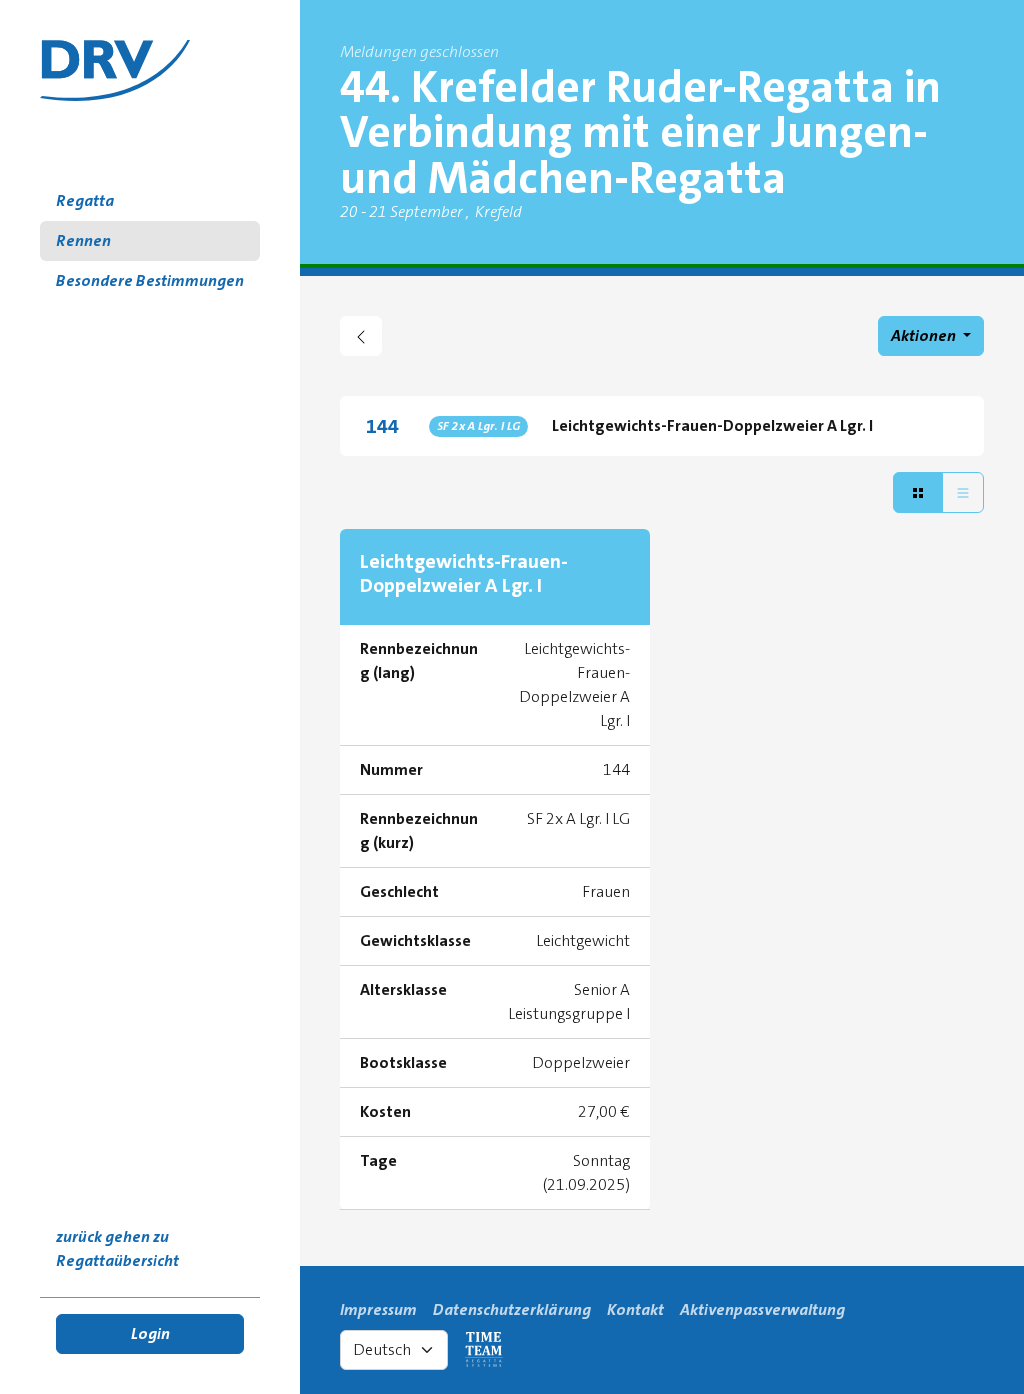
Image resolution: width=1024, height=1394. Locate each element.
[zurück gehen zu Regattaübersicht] (361, 336)
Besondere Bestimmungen (150, 280)
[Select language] (394, 1350)
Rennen (83, 240)
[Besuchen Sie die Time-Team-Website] (484, 1350)
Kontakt (635, 1309)
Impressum (378, 1309)
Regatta (85, 200)
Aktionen (925, 335)
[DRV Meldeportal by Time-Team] (115, 70)
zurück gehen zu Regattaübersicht (117, 1248)
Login (150, 1333)
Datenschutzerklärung (512, 1309)
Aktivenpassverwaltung (762, 1309)
